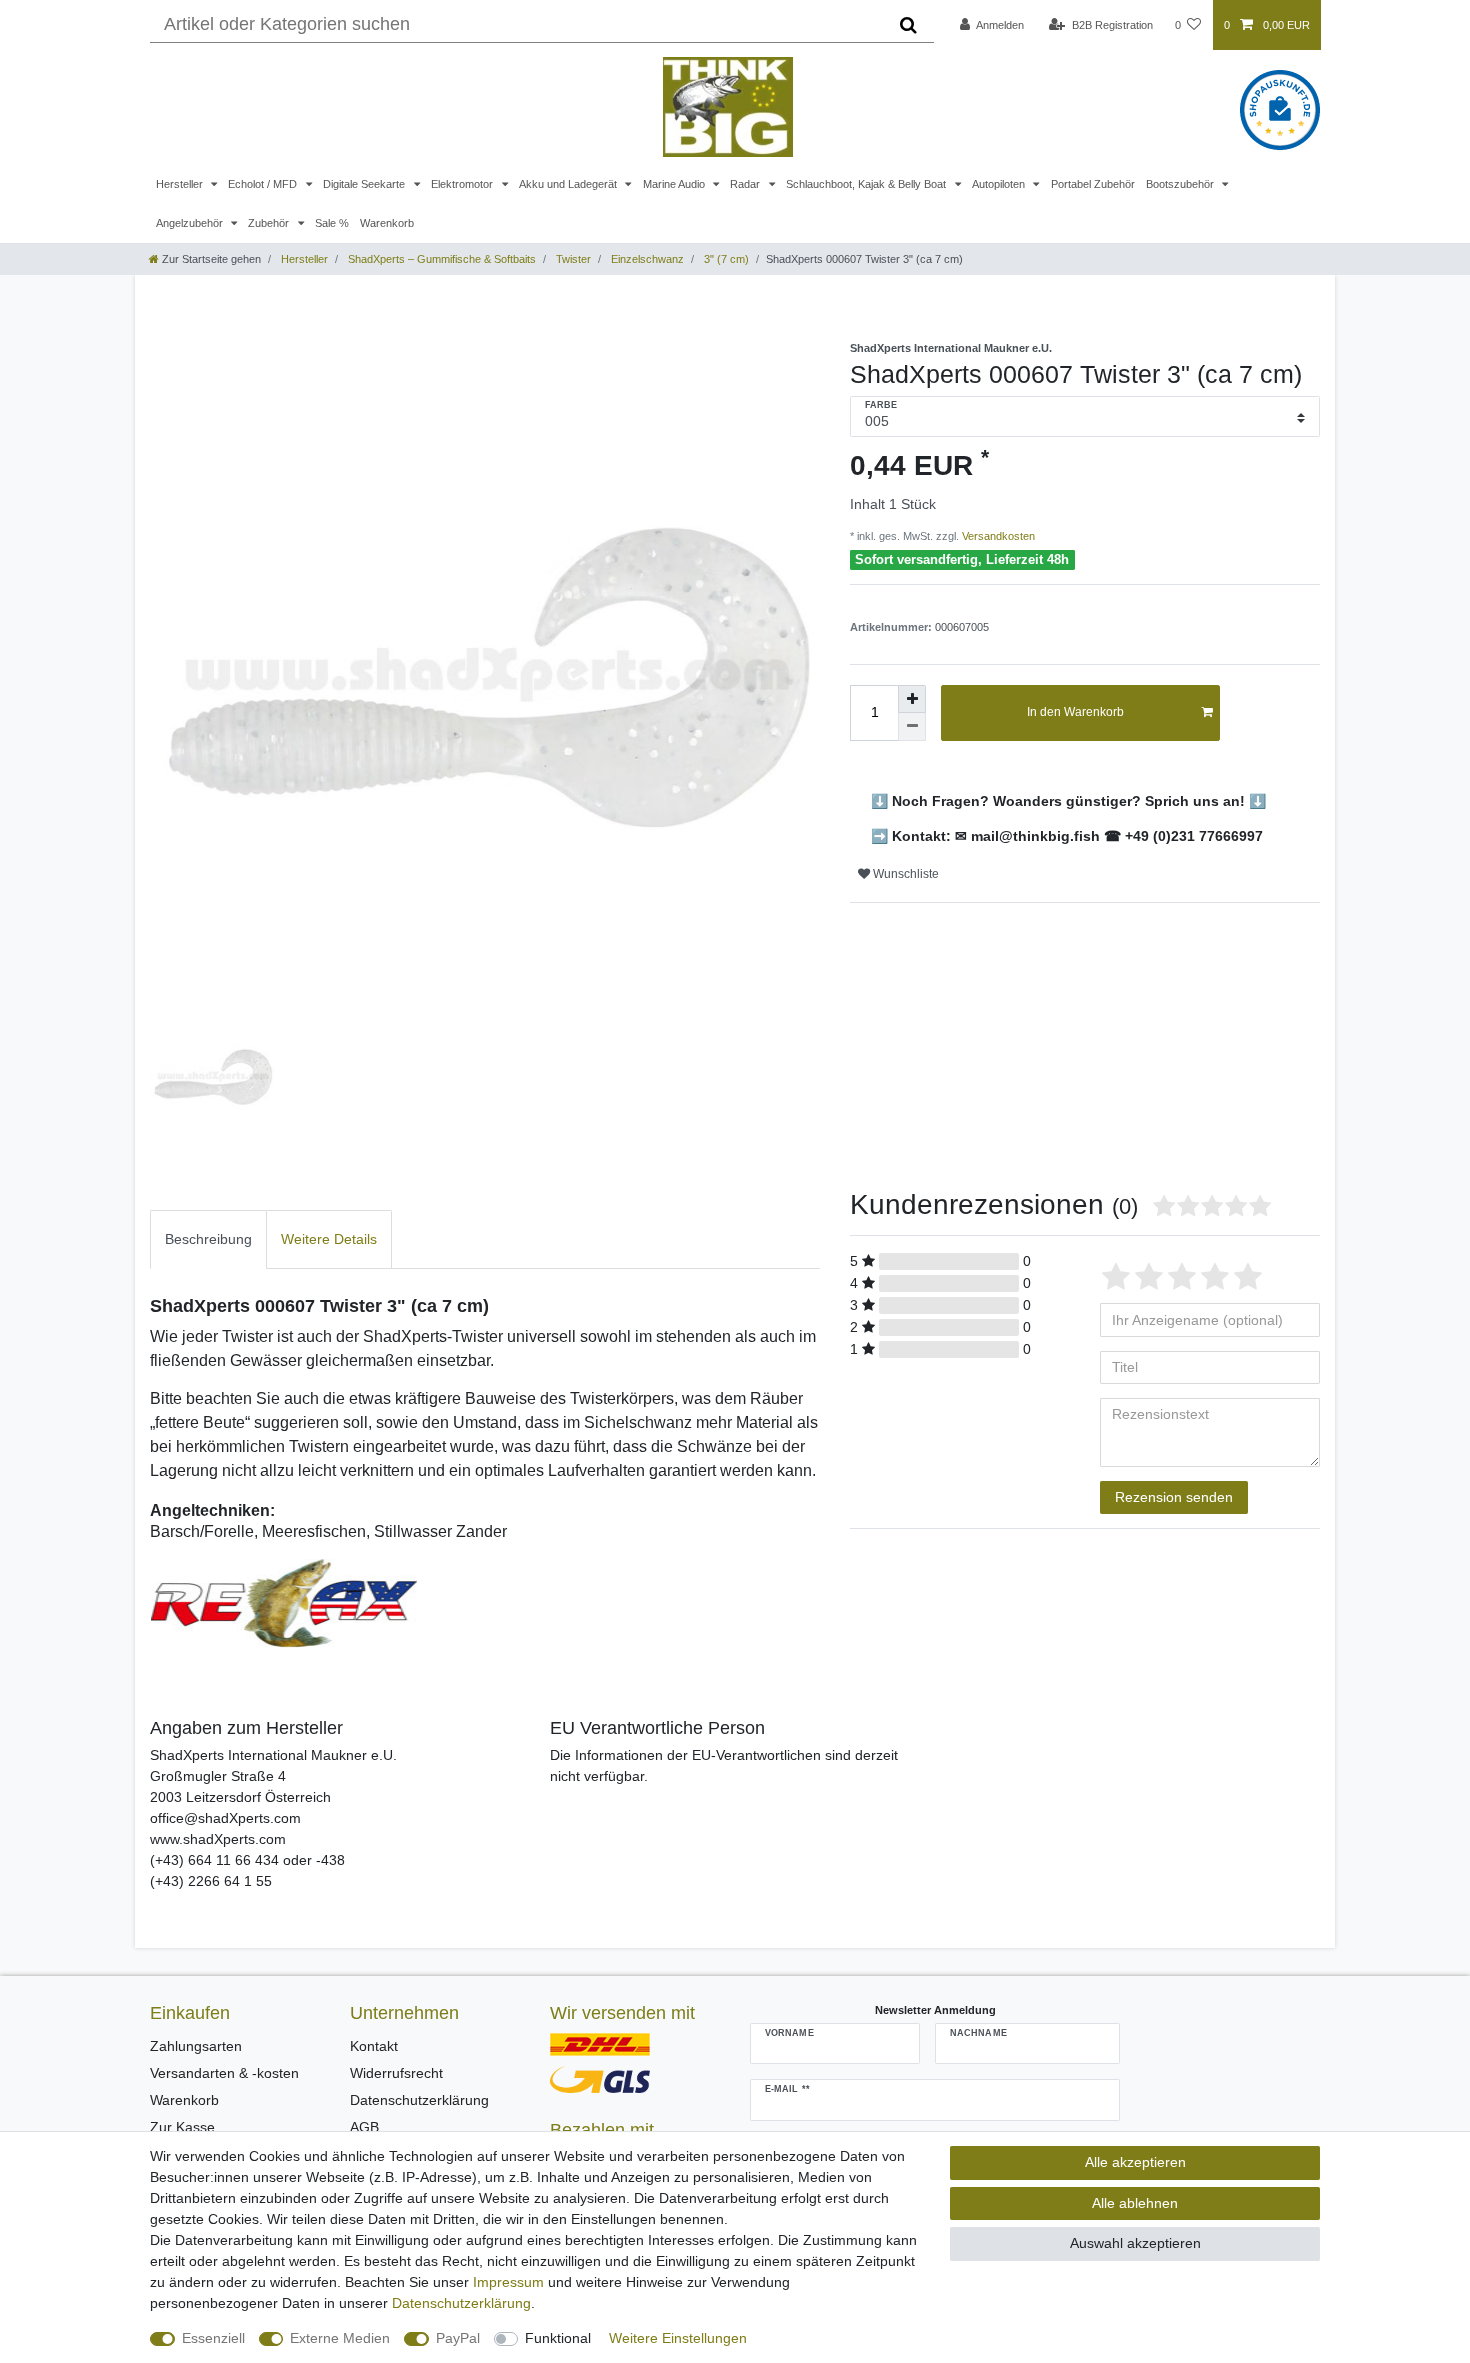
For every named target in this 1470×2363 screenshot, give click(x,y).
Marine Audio (675, 184)
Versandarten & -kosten (224, 2073)
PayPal (458, 2338)
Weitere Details (329, 1239)
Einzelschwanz (646, 259)
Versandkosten (997, 536)
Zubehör (270, 223)
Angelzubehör (191, 223)
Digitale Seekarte (365, 184)
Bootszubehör (1181, 184)
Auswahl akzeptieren (1135, 2243)
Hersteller (181, 184)
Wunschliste (904, 874)
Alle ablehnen (1135, 2203)
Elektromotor (463, 184)
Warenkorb (387, 223)
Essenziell (213, 2338)
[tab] (208, 1239)
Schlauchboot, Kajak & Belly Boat (867, 184)
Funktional (558, 2338)
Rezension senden (1174, 1497)
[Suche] (908, 25)
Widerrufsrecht (396, 2073)
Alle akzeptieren (1135, 2162)
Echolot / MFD (264, 184)
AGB (364, 2127)
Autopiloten (1000, 184)
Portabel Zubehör (1093, 184)
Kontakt (374, 2046)
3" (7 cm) (725, 259)
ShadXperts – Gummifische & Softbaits (440, 259)
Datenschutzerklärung (419, 2100)
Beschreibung (208, 1239)
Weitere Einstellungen (678, 2338)
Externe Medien (340, 2338)
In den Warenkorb (1075, 712)
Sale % (332, 223)
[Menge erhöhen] (912, 699)
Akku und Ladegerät (569, 184)
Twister (572, 259)
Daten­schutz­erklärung (461, 2303)
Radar (746, 184)
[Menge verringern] (912, 727)
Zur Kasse (182, 2127)
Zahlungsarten (196, 2046)
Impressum (508, 2282)
